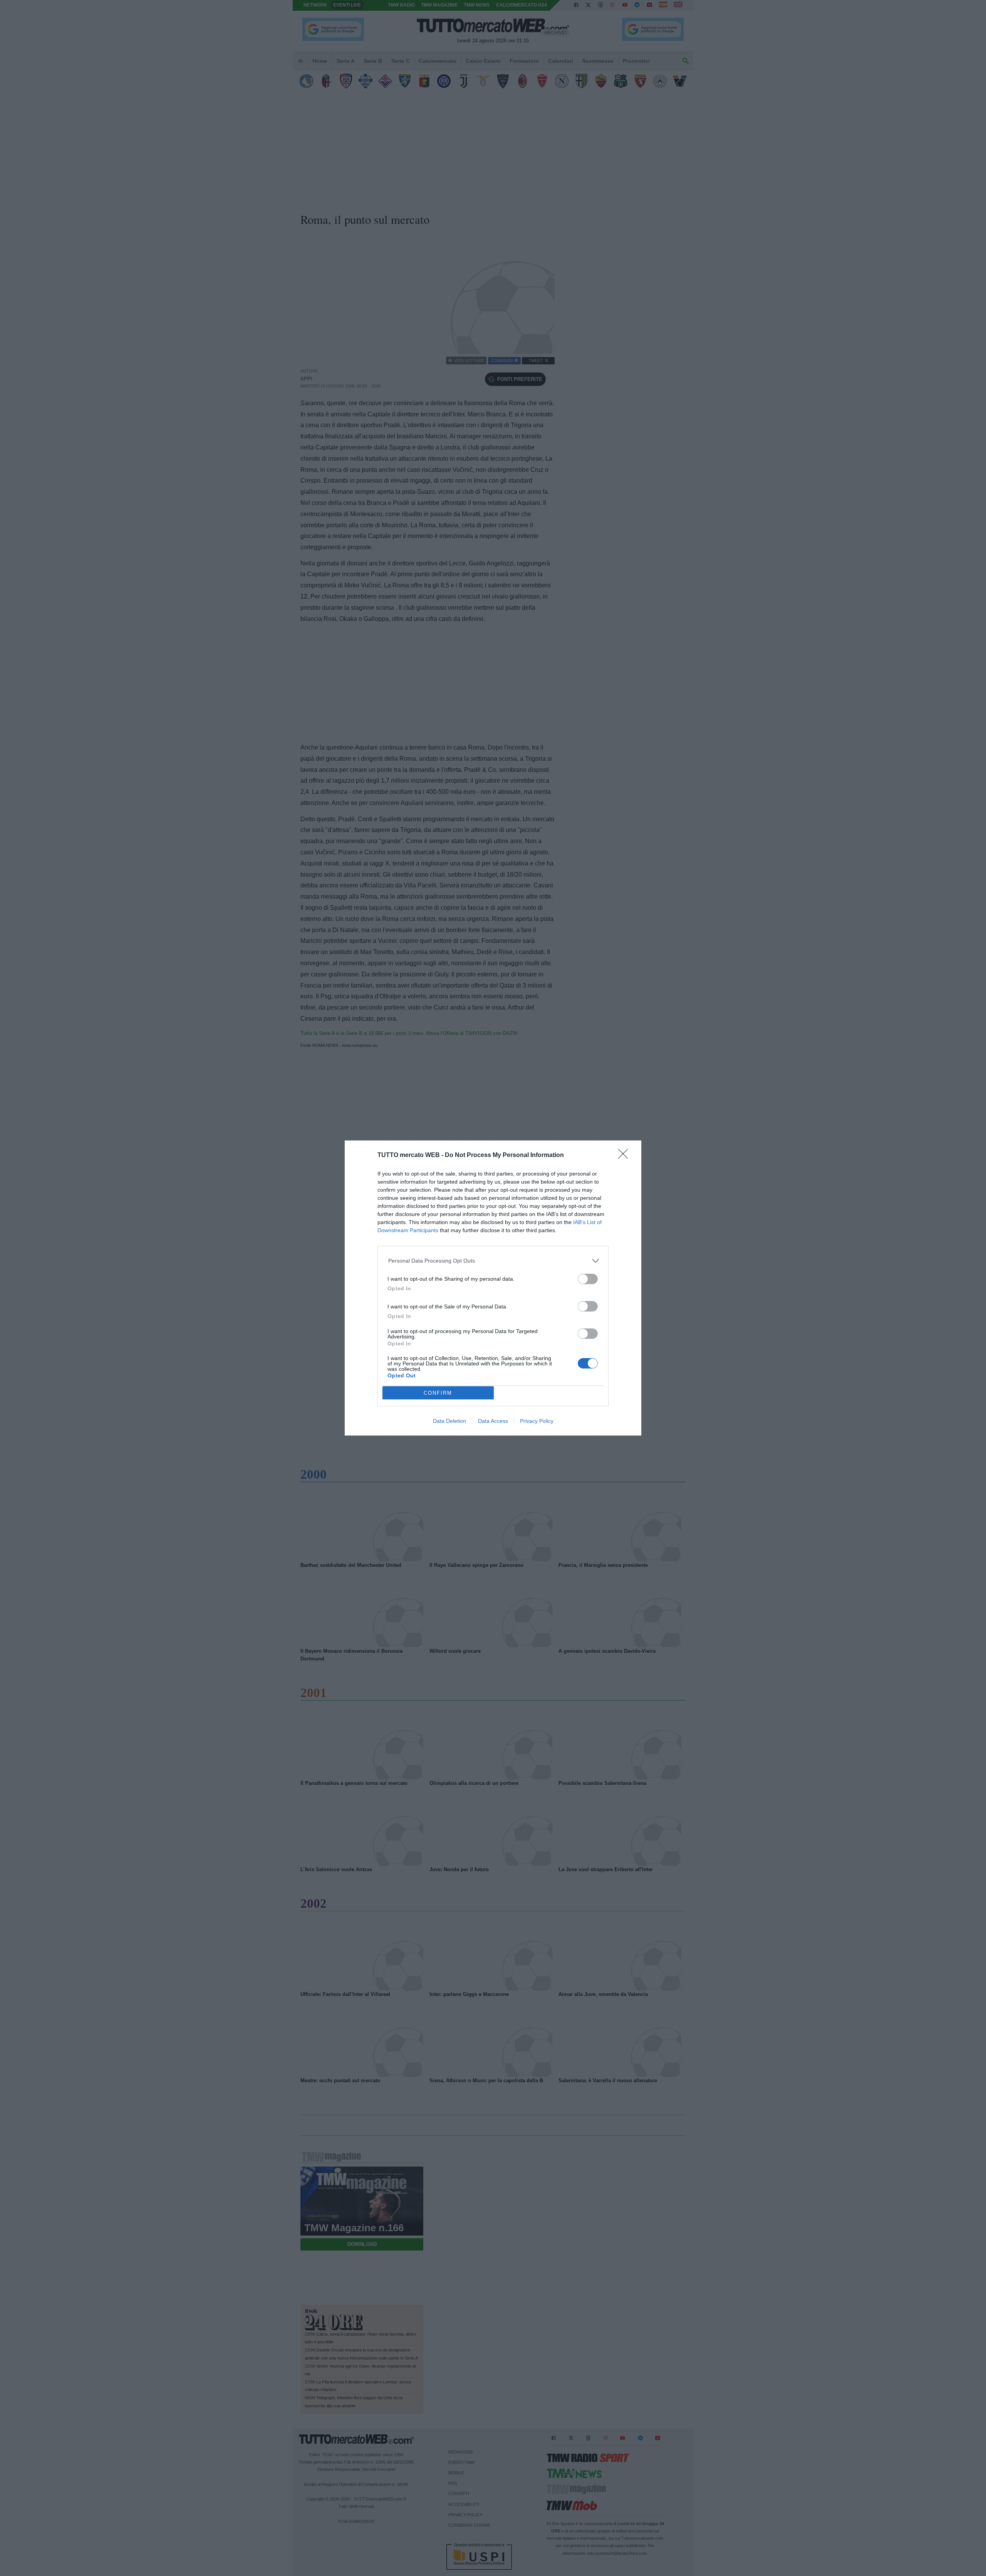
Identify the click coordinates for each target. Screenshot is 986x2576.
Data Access (493, 1421)
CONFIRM (438, 1393)
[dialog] (493, 1288)
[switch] (588, 1279)
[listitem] (493, 1261)
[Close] (625, 1156)
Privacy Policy (537, 1421)
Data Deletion (449, 1421)
